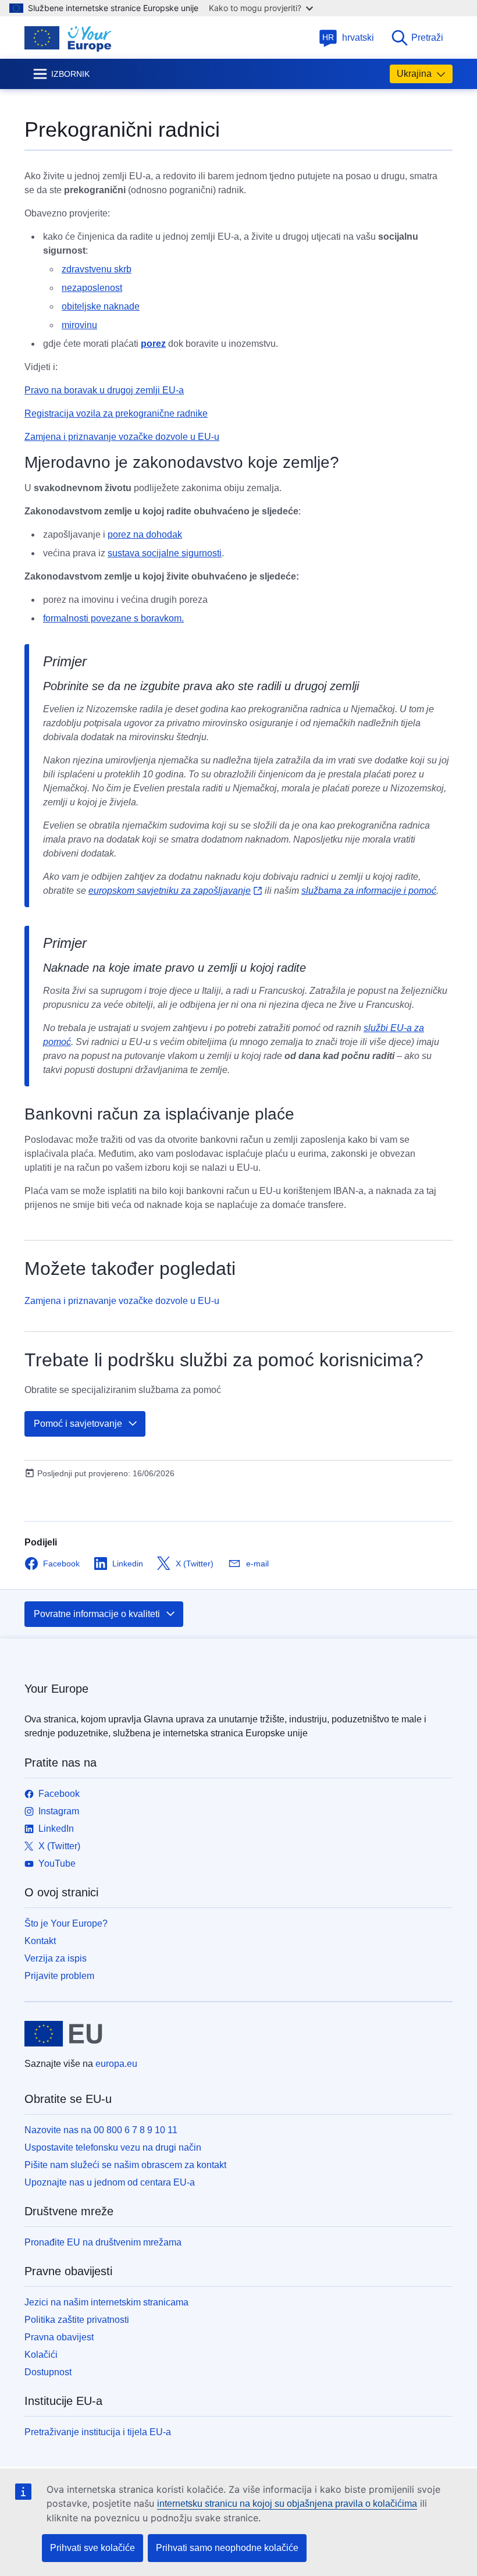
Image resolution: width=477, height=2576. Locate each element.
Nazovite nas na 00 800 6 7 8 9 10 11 (101, 2130)
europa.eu (116, 2064)
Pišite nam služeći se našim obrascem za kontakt (125, 2165)
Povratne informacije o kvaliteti (97, 1614)
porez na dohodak (145, 534)
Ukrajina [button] (414, 74)
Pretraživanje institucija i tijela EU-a (98, 2432)
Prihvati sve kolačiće (92, 2548)
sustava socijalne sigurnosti (165, 553)
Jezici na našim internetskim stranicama (106, 2302)
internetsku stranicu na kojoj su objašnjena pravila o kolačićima (287, 2504)
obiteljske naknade (101, 306)
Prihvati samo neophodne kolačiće (227, 2548)
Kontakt (40, 1941)
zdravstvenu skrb (97, 269)
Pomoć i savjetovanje (78, 1424)
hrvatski (348, 38)
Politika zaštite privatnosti (77, 2320)
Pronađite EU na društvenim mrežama (103, 2242)
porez (153, 344)
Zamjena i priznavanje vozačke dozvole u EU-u (122, 437)
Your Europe (56, 1689)
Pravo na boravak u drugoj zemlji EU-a (104, 390)
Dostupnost (48, 2372)
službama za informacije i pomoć (369, 891)
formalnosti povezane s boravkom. (113, 618)
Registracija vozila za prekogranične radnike (116, 413)
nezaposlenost (92, 288)
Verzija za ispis (56, 1958)
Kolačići (41, 2355)
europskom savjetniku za (170, 891)
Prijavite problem (59, 1976)
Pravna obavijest (59, 2337)
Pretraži (427, 38)
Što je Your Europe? (66, 1923)
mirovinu (79, 325)
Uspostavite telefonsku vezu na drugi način (113, 2147)
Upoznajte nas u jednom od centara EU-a (110, 2182)
